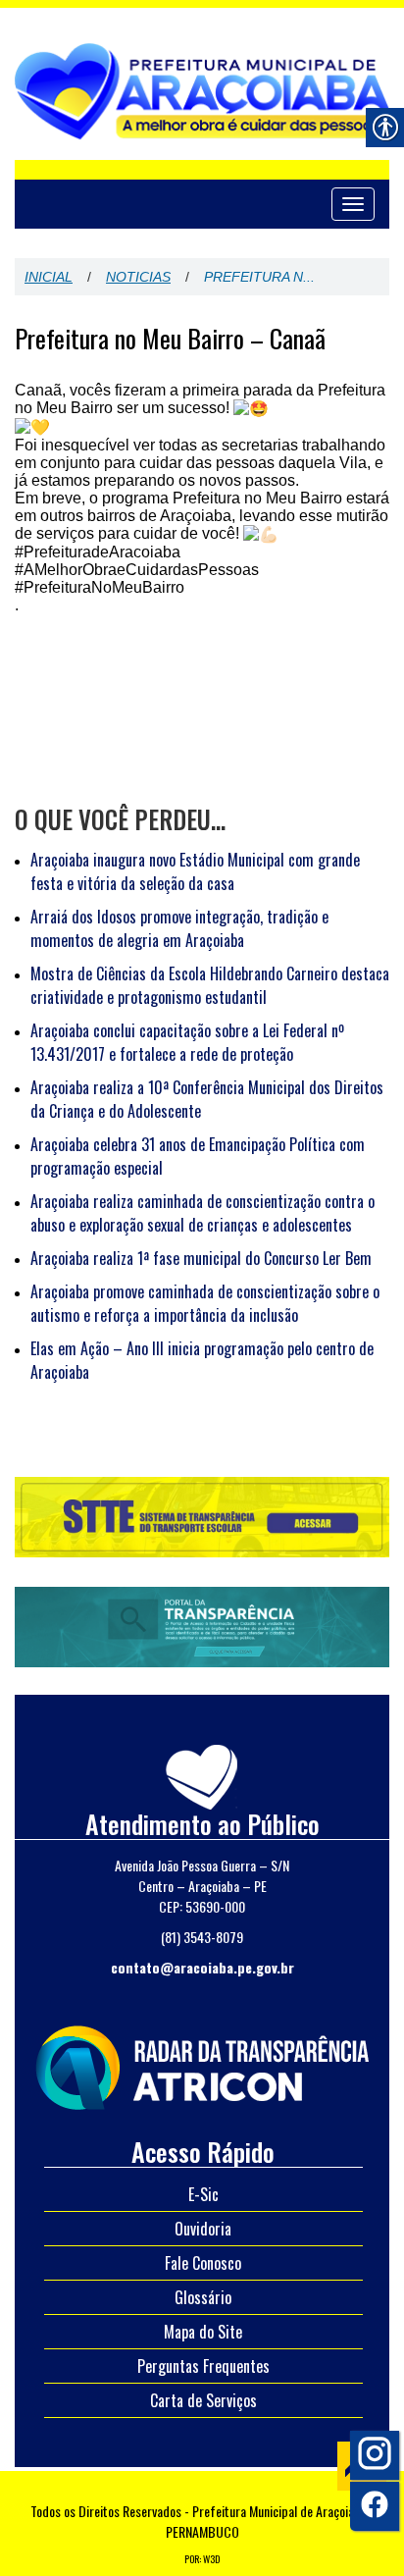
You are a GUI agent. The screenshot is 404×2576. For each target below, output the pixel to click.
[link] (202, 2065)
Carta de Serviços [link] (203, 2400)
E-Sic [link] (203, 2194)
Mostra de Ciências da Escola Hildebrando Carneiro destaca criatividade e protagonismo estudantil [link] (210, 985)
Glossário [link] (203, 2297)
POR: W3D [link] (202, 2559)
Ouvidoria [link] (203, 2229)
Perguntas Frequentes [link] (203, 2366)
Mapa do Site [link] (203, 2332)
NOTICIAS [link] (138, 277)
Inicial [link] (49, 277)
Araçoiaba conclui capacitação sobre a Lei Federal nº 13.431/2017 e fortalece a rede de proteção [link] (187, 1042)
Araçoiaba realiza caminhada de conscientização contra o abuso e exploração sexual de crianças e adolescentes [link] (202, 1213)
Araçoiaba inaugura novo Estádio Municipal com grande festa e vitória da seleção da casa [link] (195, 871)
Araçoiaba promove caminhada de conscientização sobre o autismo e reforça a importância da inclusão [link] (205, 1303)
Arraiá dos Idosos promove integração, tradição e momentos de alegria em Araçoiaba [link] (179, 928)
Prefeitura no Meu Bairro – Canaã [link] (170, 339)
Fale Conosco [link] (203, 2263)
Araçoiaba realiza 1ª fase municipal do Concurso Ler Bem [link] (201, 1258)
